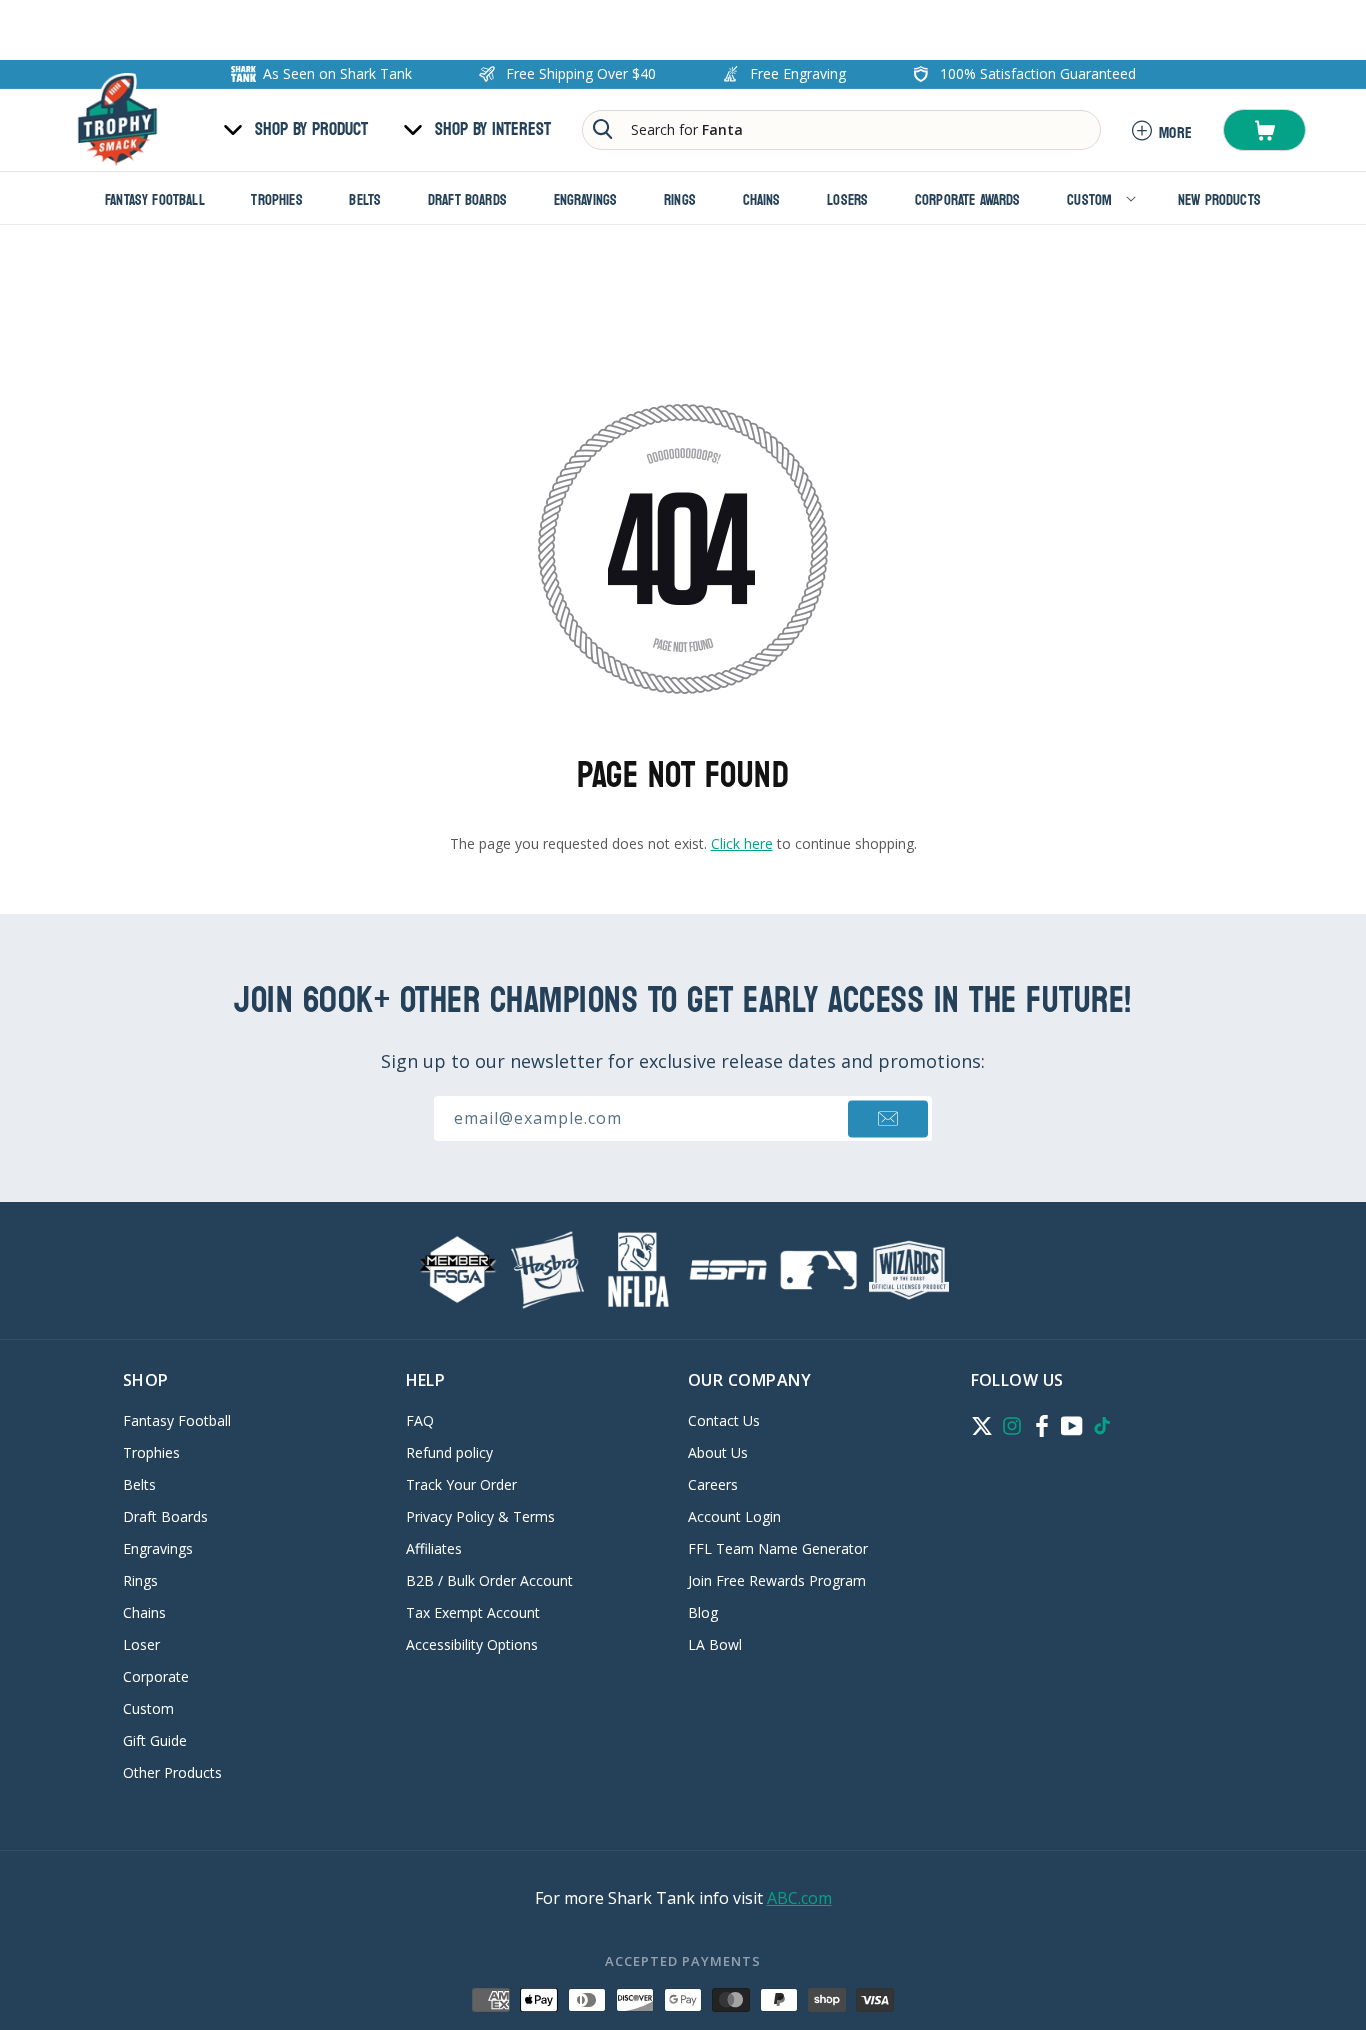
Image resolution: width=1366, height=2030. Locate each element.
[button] (1264, 130)
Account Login (734, 1516)
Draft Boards (165, 1516)
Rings (140, 1580)
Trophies (151, 1452)
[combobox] (841, 130)
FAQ (420, 1422)
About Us (718, 1452)
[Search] (603, 129)
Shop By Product (311, 130)
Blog (703, 1612)
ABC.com (799, 1898)
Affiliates (434, 1548)
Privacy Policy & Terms (480, 1516)
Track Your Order (461, 1484)
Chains (144, 1612)
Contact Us (724, 1422)
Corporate (156, 1676)
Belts (139, 1484)
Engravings (158, 1548)
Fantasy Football (177, 1422)
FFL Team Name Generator (778, 1548)
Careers (713, 1484)
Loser (141, 1644)
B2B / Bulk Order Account (489, 1580)
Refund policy (449, 1452)
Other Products (172, 1772)
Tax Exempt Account (473, 1612)
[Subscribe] (888, 1118)
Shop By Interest (493, 130)
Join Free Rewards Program (777, 1580)
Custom (148, 1708)
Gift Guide (155, 1740)
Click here (742, 843)
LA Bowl (715, 1644)
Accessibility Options (472, 1644)
